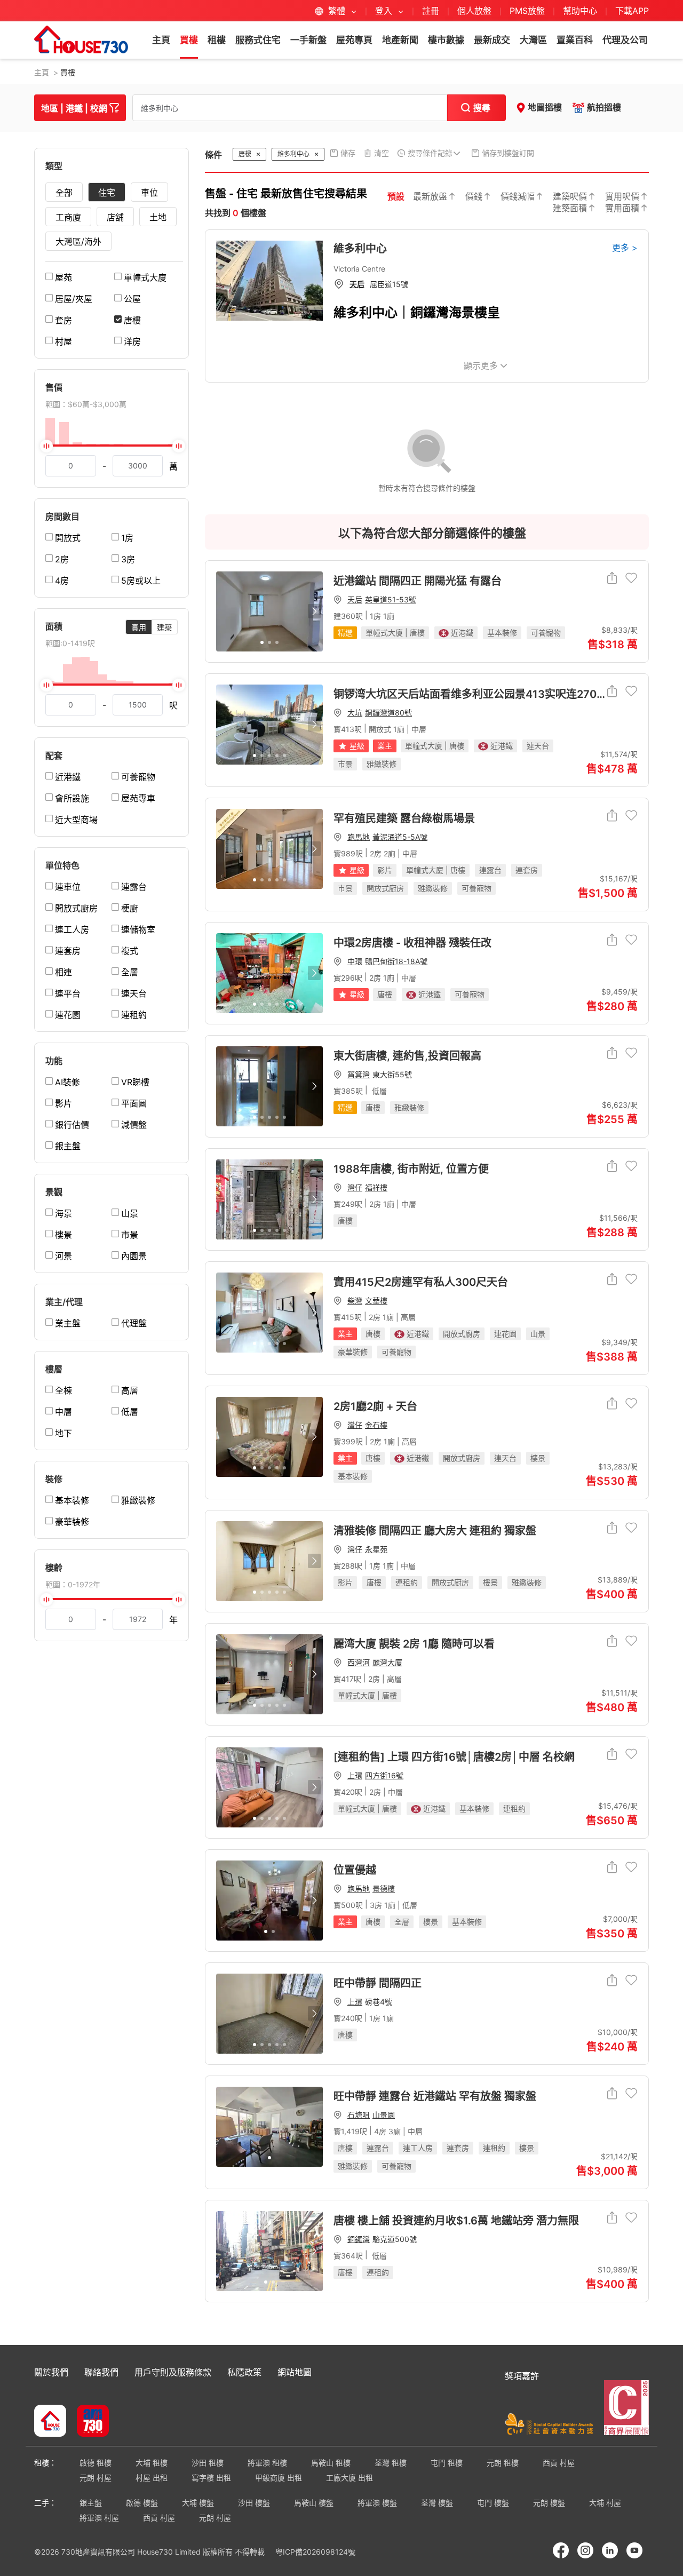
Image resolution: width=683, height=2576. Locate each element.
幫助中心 (581, 11)
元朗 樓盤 (549, 2503)
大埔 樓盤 (198, 2503)
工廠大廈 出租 (350, 2478)
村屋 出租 (152, 2478)
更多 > (625, 248)
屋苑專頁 (354, 40)
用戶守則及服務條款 (173, 2372)
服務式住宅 (258, 40)
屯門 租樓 (447, 2463)
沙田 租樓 (208, 2463)
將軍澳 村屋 (99, 2518)
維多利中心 (360, 249)
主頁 (161, 40)
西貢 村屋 (559, 2463)
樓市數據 (446, 40)
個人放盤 (474, 11)
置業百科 (575, 40)
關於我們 (51, 2372)
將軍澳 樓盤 (377, 2503)
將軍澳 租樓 (267, 2463)
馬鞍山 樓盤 (314, 2503)
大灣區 (533, 40)
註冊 (431, 11)
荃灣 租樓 (391, 2463)
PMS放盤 (527, 11)
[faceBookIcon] (561, 2550)
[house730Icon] (50, 2422)
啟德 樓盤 (142, 2503)
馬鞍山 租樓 (331, 2463)
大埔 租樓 (152, 2463)
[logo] (81, 39)
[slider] (112, 446)
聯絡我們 (101, 2372)
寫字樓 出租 (211, 2478)
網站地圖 (295, 2372)
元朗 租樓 (503, 2463)
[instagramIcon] (585, 2550)
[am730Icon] (89, 2422)
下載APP (632, 11)
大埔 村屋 (605, 2503)
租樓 (217, 40)
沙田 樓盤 (254, 2503)
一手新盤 (308, 40)
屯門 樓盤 (493, 2503)
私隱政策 (244, 2372)
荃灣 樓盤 (437, 2503)
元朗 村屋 (96, 2478)
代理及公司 (625, 40)
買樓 (189, 40)
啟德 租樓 (96, 2463)
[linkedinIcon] (610, 2550)
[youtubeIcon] (634, 2550)
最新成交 (492, 40)
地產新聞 (400, 40)
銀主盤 (91, 2503)
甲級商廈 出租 (279, 2478)
